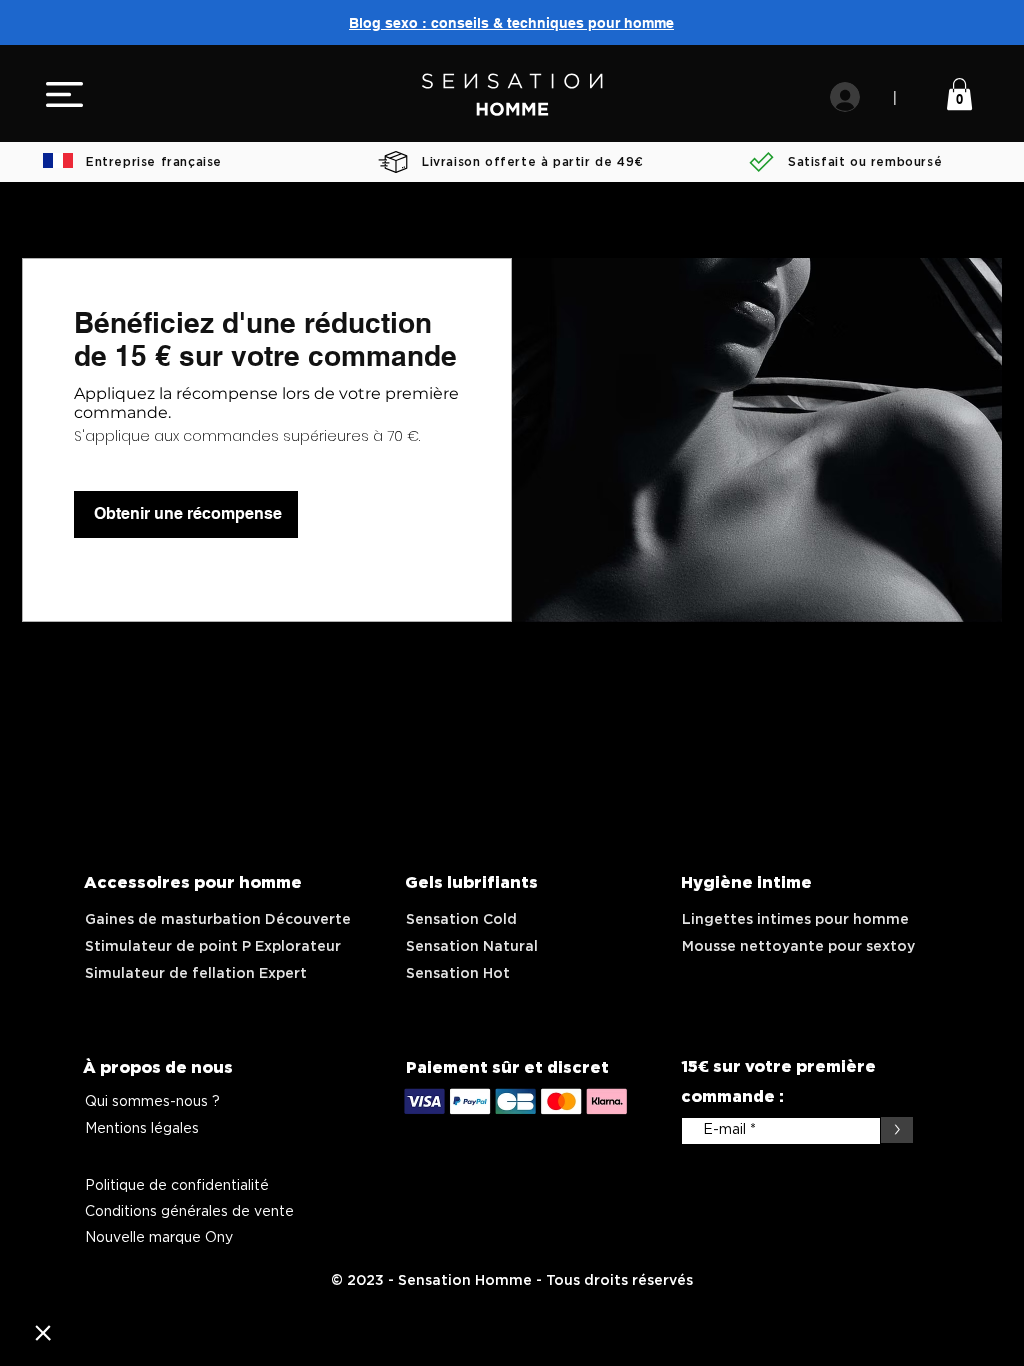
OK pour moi (170, 1265)
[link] (959, 94)
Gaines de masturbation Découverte (218, 920)
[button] (64, 94)
